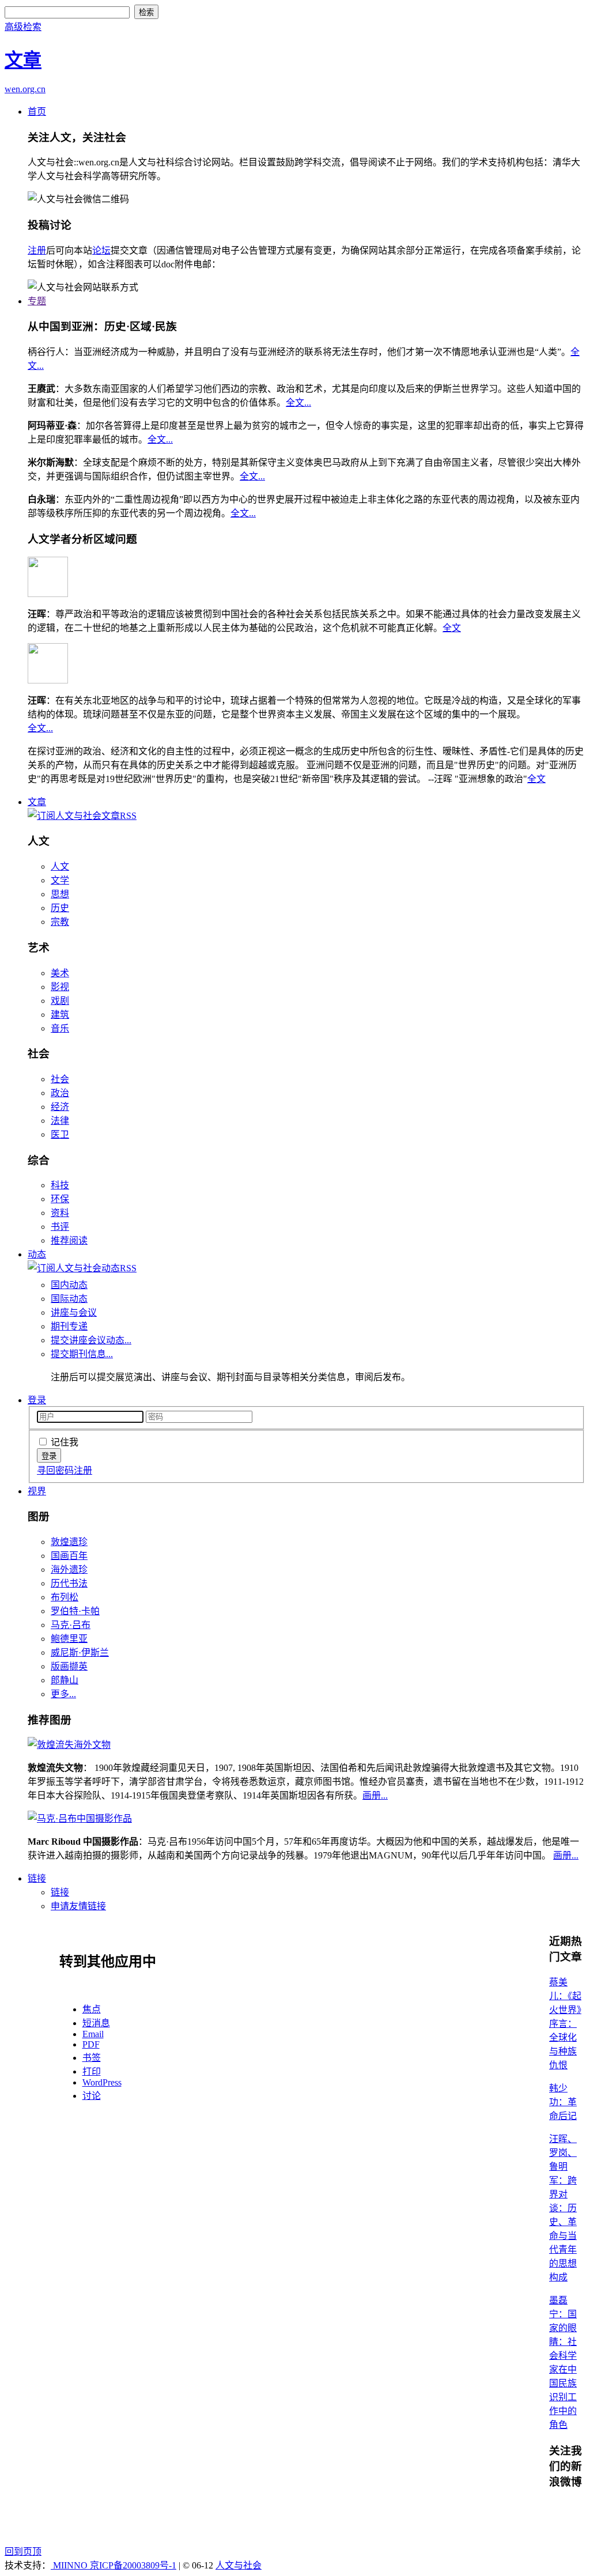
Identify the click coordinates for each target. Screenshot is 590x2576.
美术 (60, 973)
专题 (37, 301)
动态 (37, 1254)
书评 (60, 1227)
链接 (37, 1878)
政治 (60, 1093)
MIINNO (70, 2565)
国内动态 (69, 1285)
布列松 (65, 1597)
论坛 (101, 250)
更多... (63, 1694)
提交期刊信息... (82, 1354)
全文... (298, 403)
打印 (92, 2071)
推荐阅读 (69, 1240)
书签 (92, 2058)
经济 (60, 1107)
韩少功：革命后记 (563, 2102)
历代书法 (69, 1583)
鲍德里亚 (69, 1639)
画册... (375, 1795)
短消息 (96, 2023)
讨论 (92, 2096)
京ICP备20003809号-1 (133, 2565)
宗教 (60, 922)
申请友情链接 (78, 1906)
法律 (60, 1121)
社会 (60, 1079)
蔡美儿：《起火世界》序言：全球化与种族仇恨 (565, 2024)
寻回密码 (55, 1470)
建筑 (60, 1015)
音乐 (60, 1028)
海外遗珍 (69, 1570)
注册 (37, 250)
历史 (60, 908)
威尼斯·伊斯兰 (80, 1653)
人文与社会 (239, 2565)
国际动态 (69, 1299)
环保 (60, 1199)
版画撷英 (69, 1666)
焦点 (92, 2009)
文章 (37, 802)
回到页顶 (23, 2552)
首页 (37, 112)
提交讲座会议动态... (91, 1340)
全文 (452, 628)
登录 (37, 1400)
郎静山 (65, 1680)
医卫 (60, 1134)
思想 (60, 894)
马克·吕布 (71, 1625)
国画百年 (69, 1556)
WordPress (102, 2082)
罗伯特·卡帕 (75, 1611)
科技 (60, 1185)
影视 (60, 987)
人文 (60, 866)
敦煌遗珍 (69, 1542)
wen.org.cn (25, 89)
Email (93, 2034)
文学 (60, 880)
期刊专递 (69, 1326)
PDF (91, 2044)
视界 (37, 1491)
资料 (60, 1213)
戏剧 (60, 1001)
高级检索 (23, 27)
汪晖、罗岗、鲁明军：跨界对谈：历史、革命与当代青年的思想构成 (563, 2208)
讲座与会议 (74, 1312)
